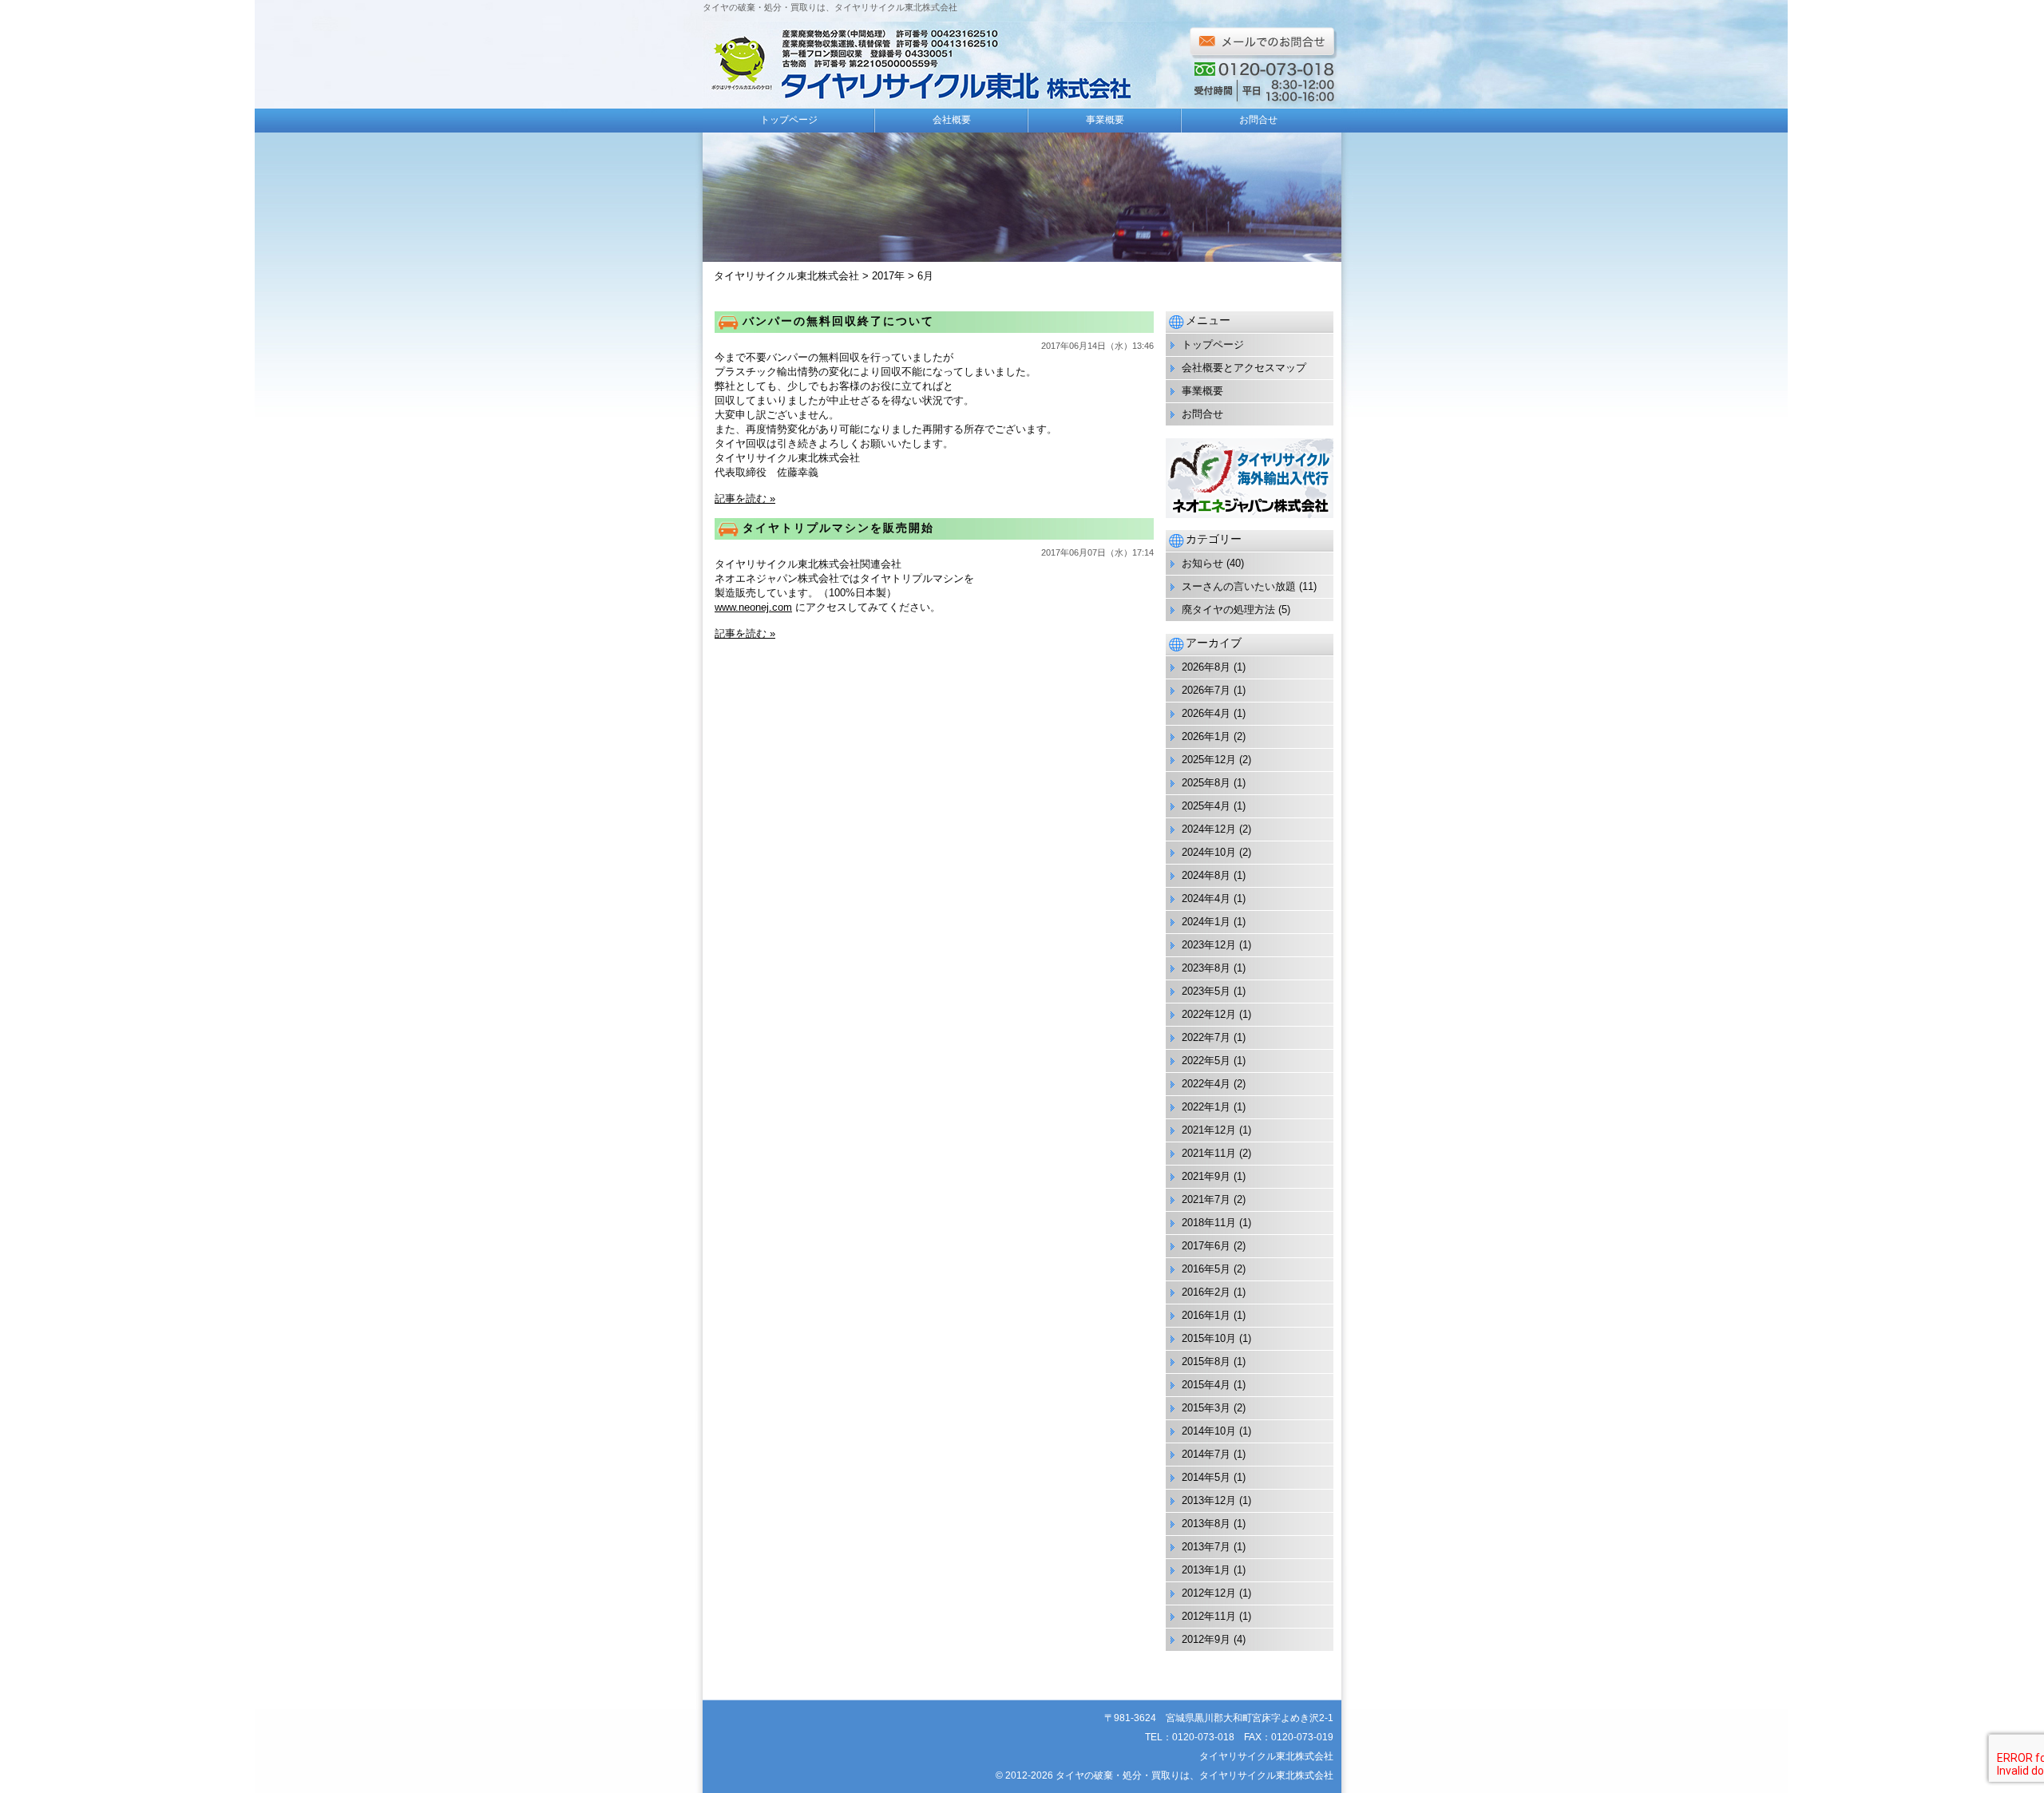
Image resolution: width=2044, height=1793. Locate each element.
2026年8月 (1206, 667)
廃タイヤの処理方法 (1228, 610)
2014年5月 (1206, 1477)
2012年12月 (1209, 1593)
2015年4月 (1206, 1385)
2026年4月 (1206, 713)
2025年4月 (1206, 806)
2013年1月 (1206, 1570)
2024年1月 (1206, 922)
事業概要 (1105, 120)
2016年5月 (1206, 1269)
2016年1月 (1206, 1315)
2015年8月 (1206, 1362)
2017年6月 (1206, 1246)
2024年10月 (1209, 852)
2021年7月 (1206, 1199)
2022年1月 (1206, 1107)
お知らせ (1202, 563)
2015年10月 (1209, 1338)
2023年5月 (1206, 991)
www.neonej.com (753, 607)
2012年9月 (1206, 1639)
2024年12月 (1209, 829)
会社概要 (952, 120)
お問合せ (1258, 120)
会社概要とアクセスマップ (1244, 368)
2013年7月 (1206, 1547)
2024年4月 (1206, 898)
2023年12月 (1209, 945)
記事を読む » (745, 499)
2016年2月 (1206, 1292)
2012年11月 (1209, 1616)
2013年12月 (1209, 1500)
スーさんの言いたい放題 (1239, 586)
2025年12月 (1209, 760)
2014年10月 (1209, 1431)
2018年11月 (1209, 1223)
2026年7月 (1206, 690)
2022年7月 (1206, 1037)
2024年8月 (1206, 875)
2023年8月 (1206, 968)
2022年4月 (1206, 1084)
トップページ (789, 120)
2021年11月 (1209, 1153)
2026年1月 (1206, 736)
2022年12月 (1209, 1014)
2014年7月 (1206, 1454)
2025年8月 (1206, 783)
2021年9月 (1206, 1176)
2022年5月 (1206, 1061)
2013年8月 (1206, 1524)
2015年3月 (1206, 1408)
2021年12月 (1209, 1130)
